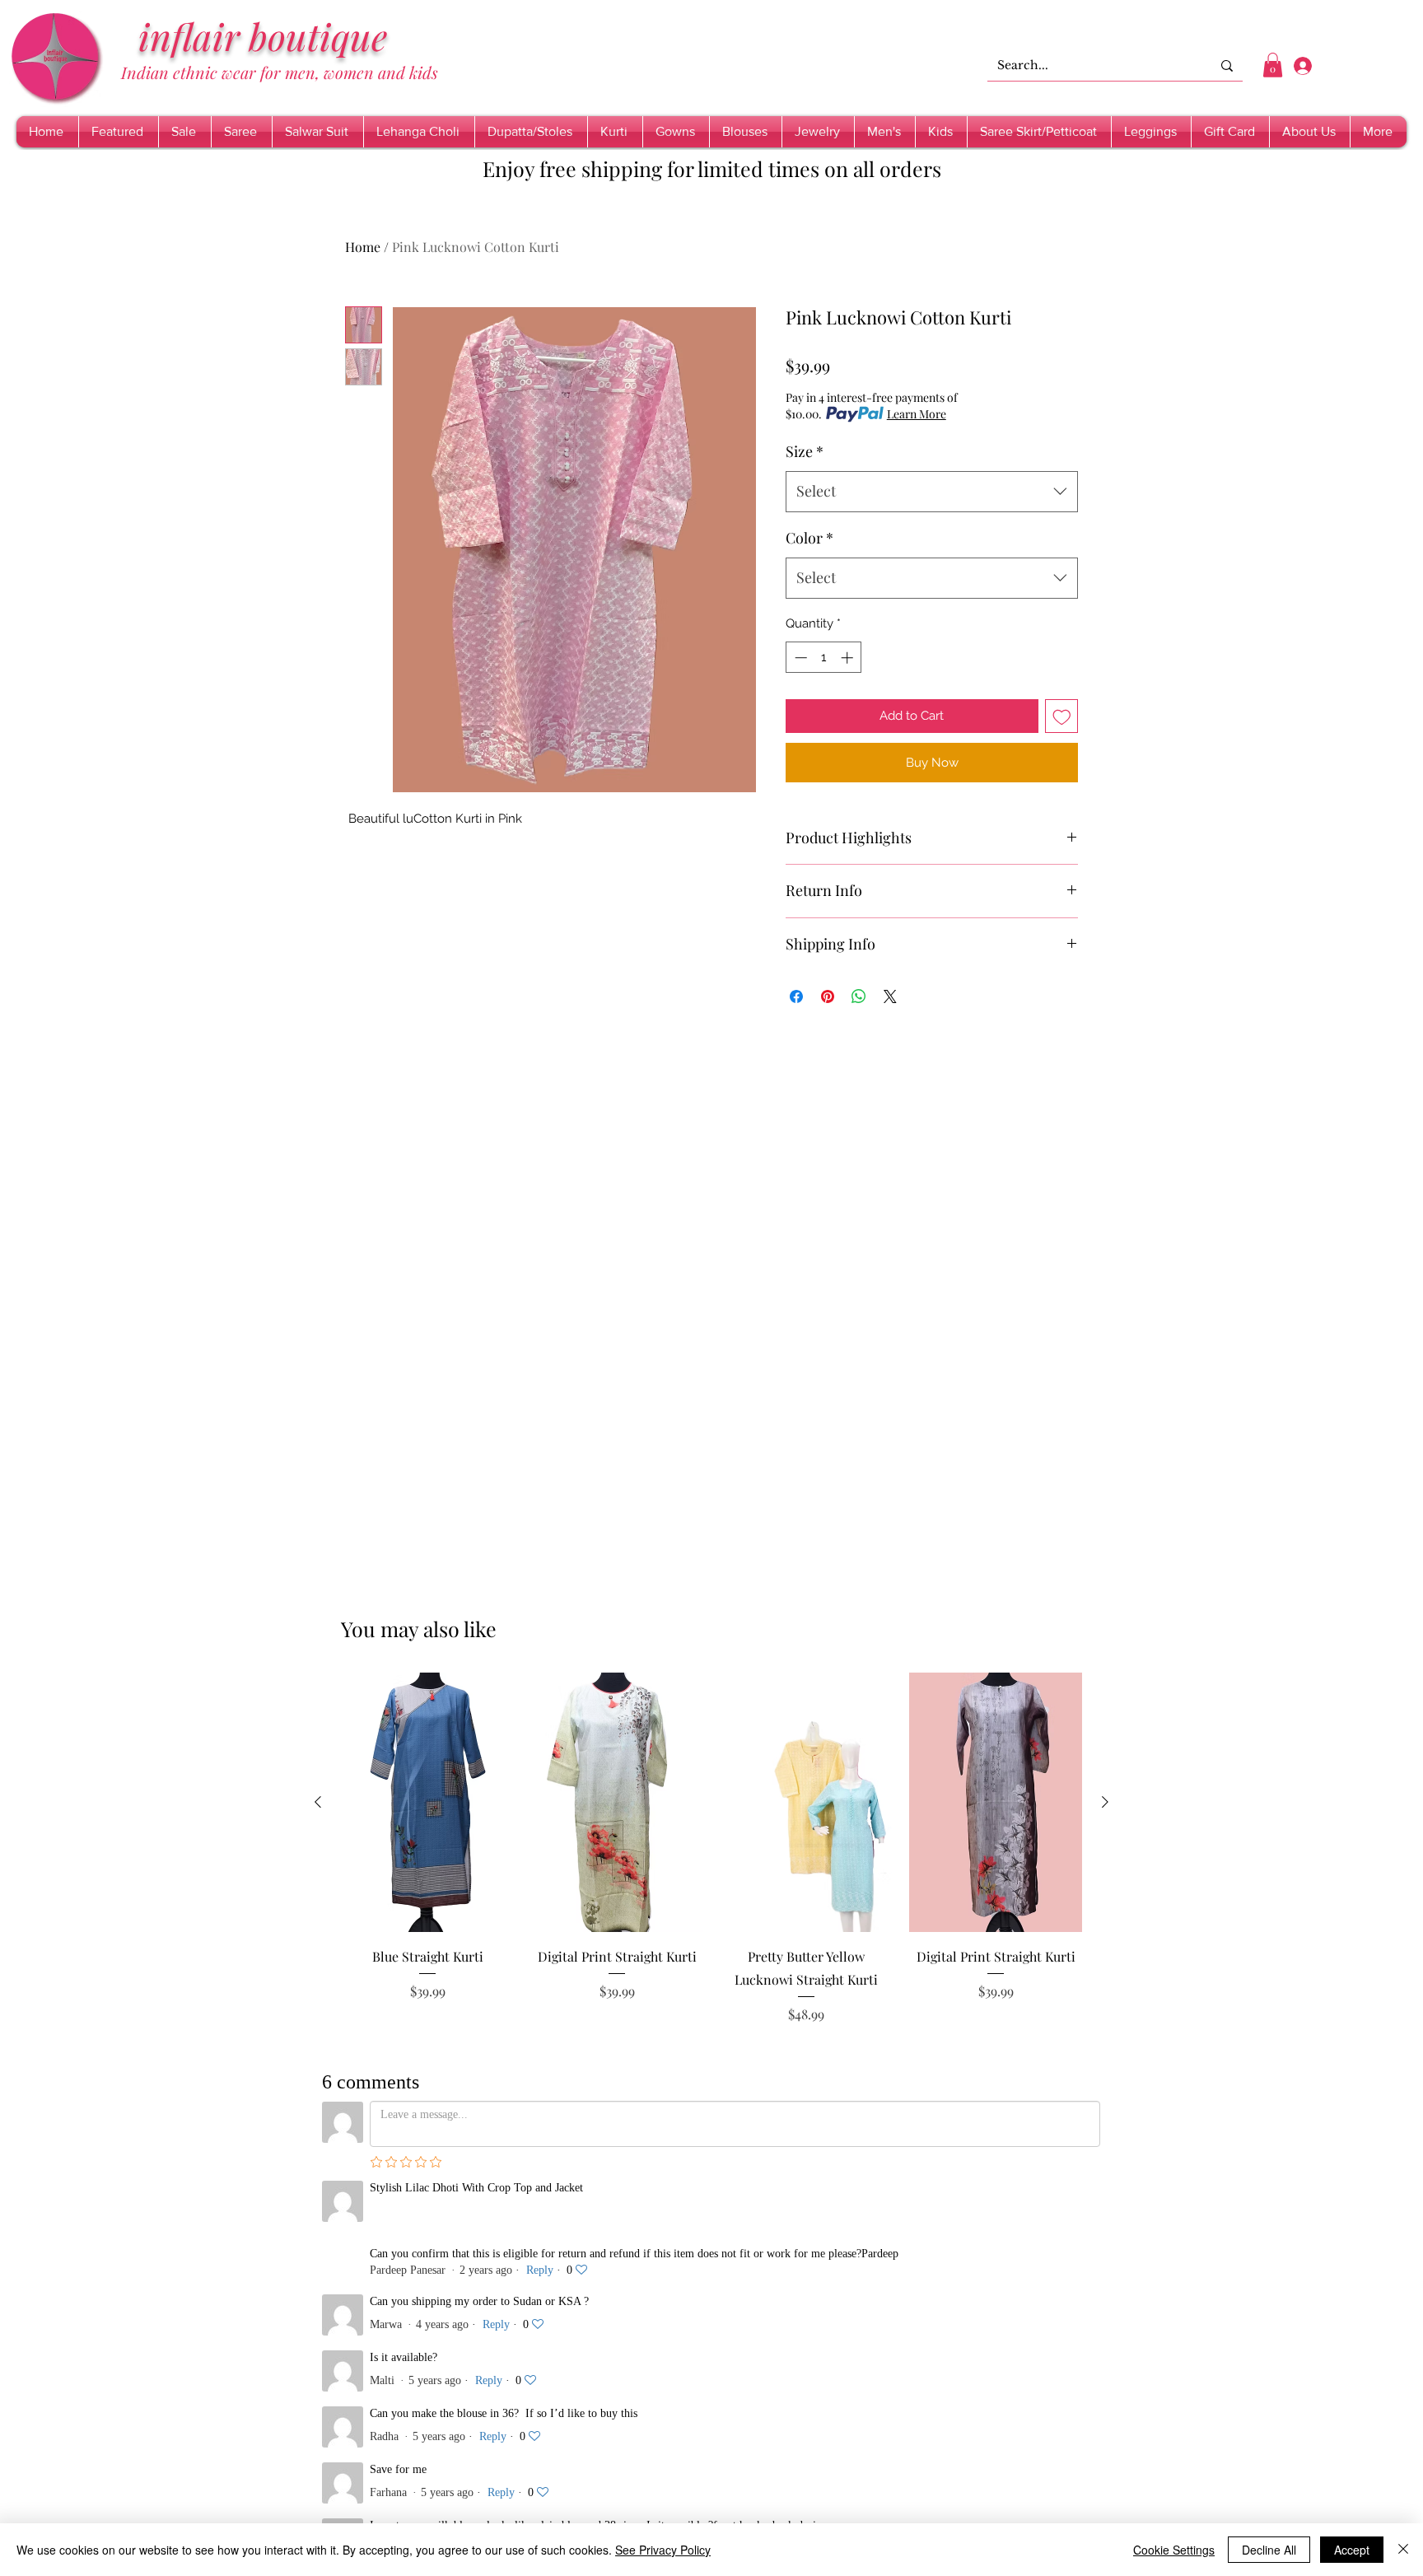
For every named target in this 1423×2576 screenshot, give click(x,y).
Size (805, 451)
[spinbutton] (824, 658)
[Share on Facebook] (796, 996)
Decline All (1269, 2550)
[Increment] (849, 658)
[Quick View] (427, 1802)
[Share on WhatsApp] (859, 996)
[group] (711, 1860)
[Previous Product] (318, 1802)
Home (363, 247)
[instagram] (431, 2336)
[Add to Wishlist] (1062, 716)
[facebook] (345, 2336)
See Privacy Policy (663, 2550)
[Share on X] (890, 996)
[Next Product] (1105, 1802)
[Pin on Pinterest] (828, 996)
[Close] (1403, 2550)
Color (809, 538)
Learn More (917, 414)
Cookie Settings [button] (1174, 2550)
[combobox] (932, 492)
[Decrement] (799, 658)
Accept (1352, 2550)
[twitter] (388, 2336)
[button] (1273, 65)
